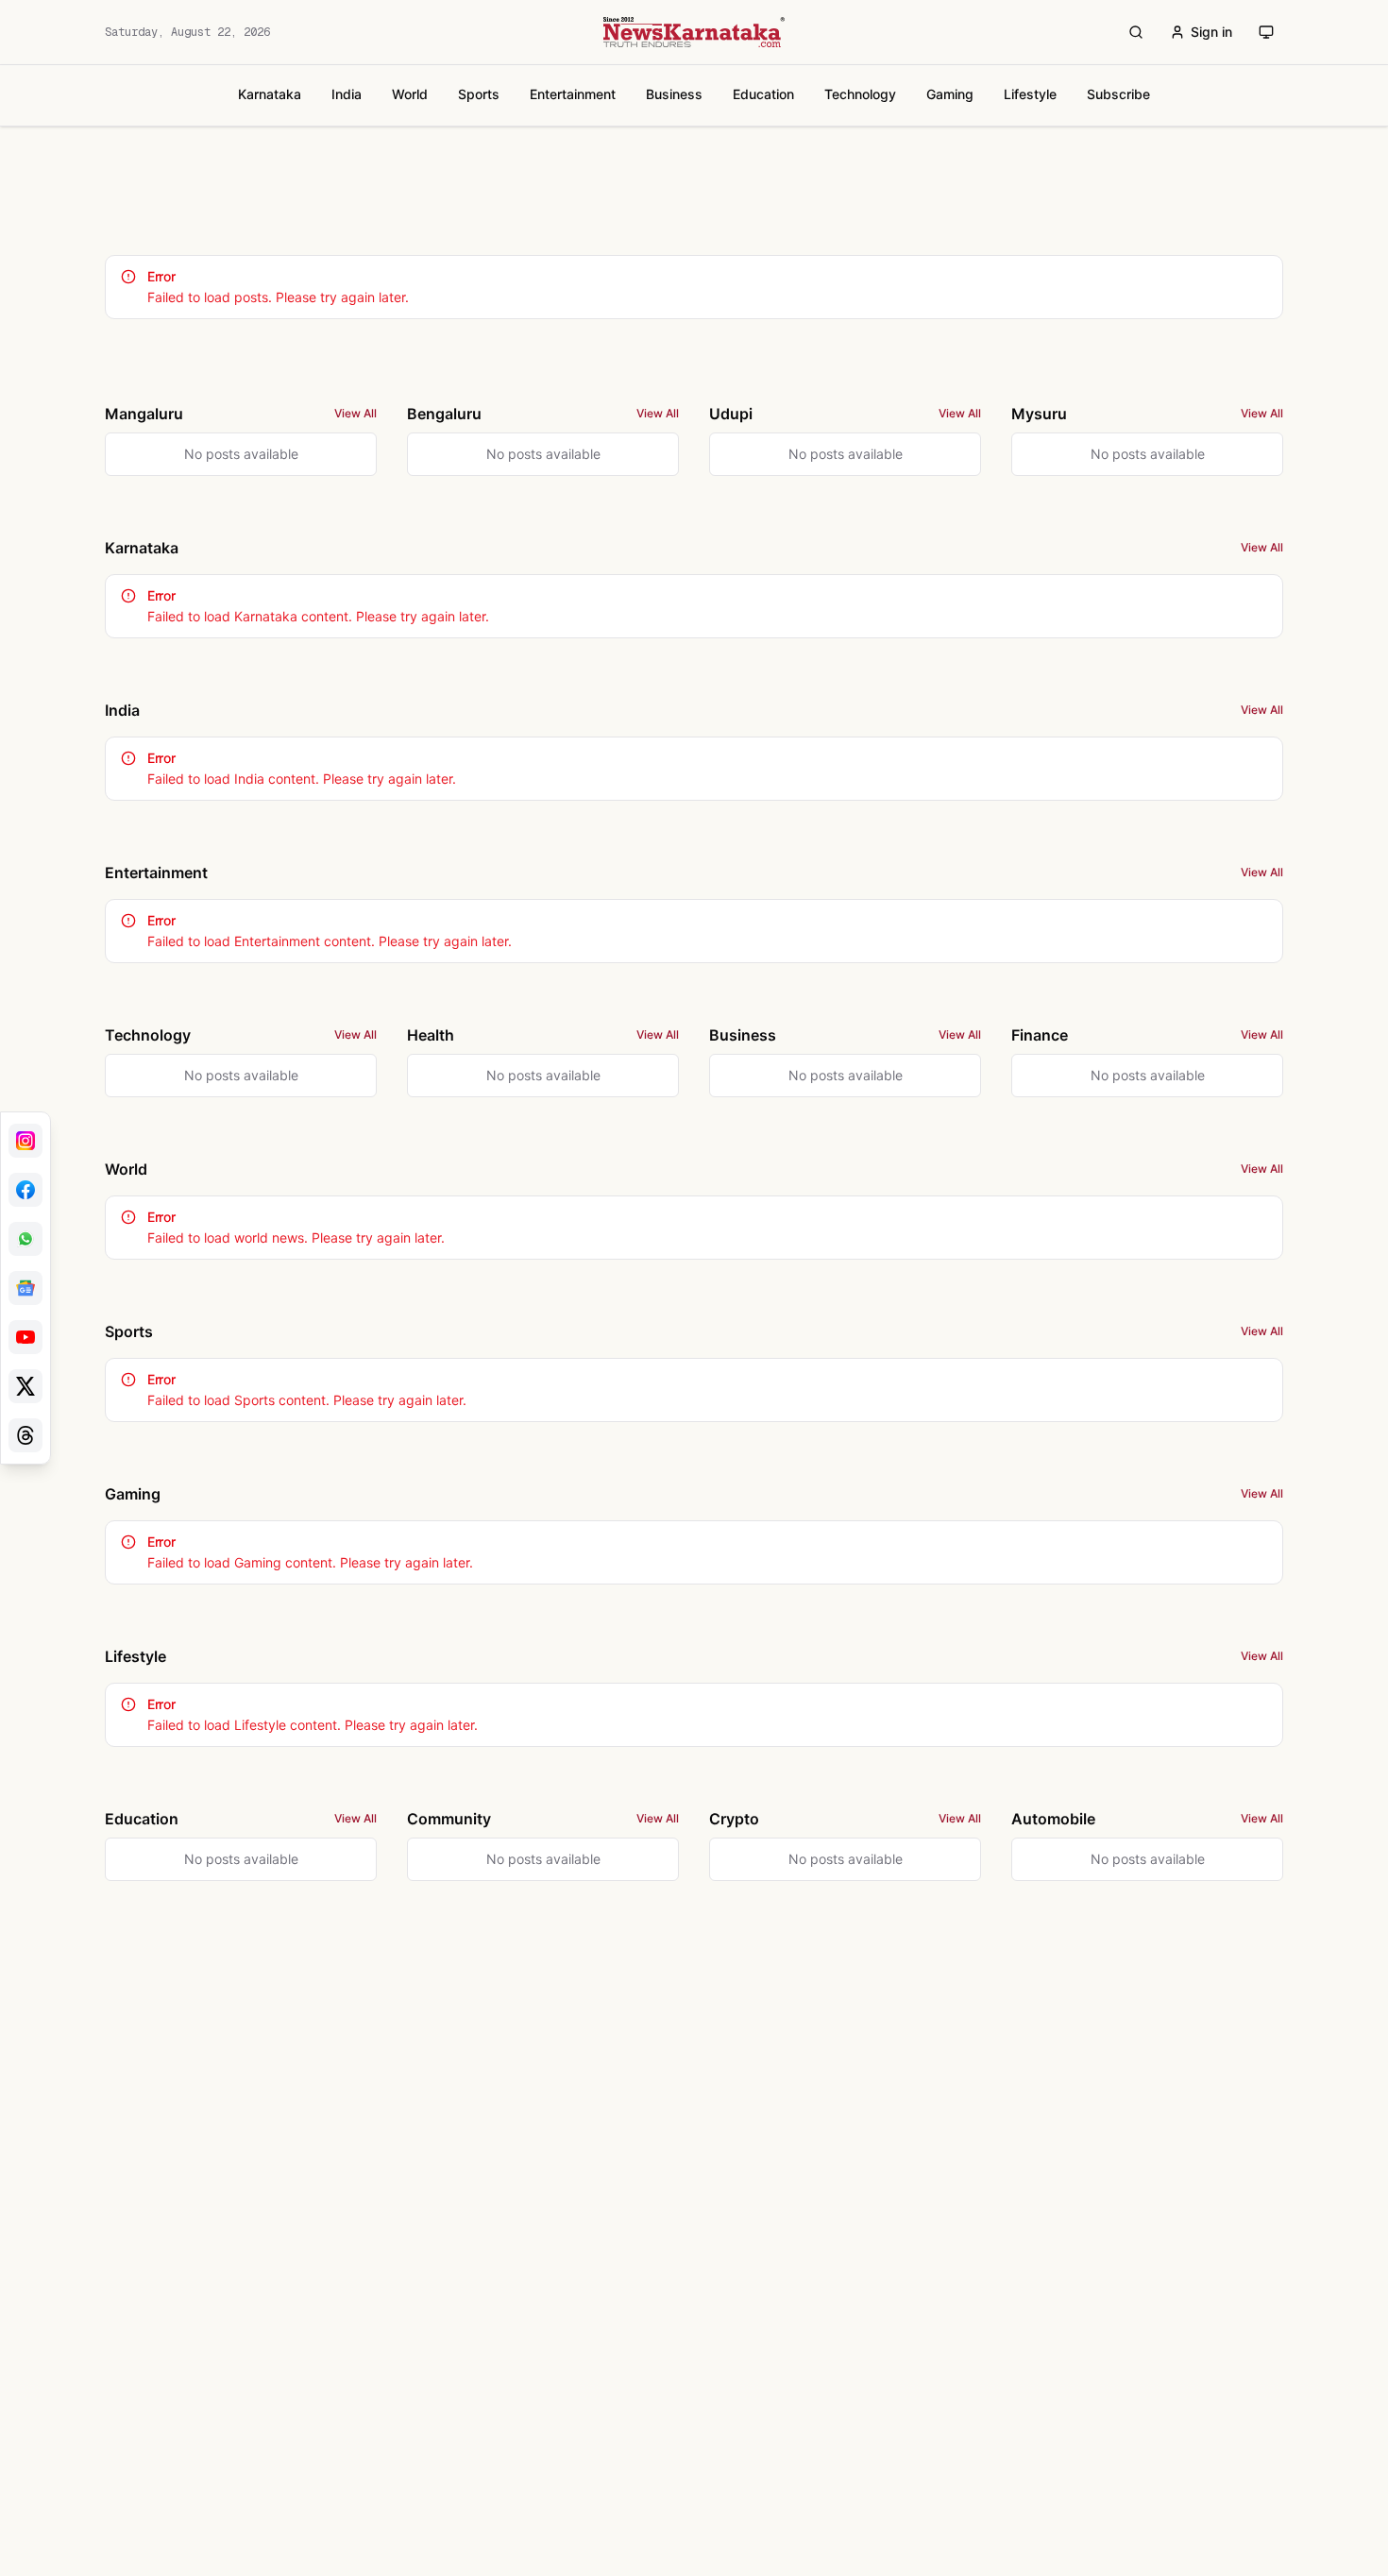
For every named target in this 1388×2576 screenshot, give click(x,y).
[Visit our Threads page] (25, 1435)
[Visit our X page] (25, 1386)
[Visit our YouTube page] (25, 1337)
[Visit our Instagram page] (25, 1141)
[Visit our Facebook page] (25, 1190)
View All (355, 413)
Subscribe (1118, 94)
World (410, 94)
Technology (860, 94)
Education (763, 94)
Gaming (950, 94)
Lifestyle (1030, 94)
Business (674, 94)
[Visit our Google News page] (25, 1288)
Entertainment (573, 94)
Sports (479, 94)
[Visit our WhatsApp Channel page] (25, 1239)
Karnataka (270, 94)
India (347, 94)
